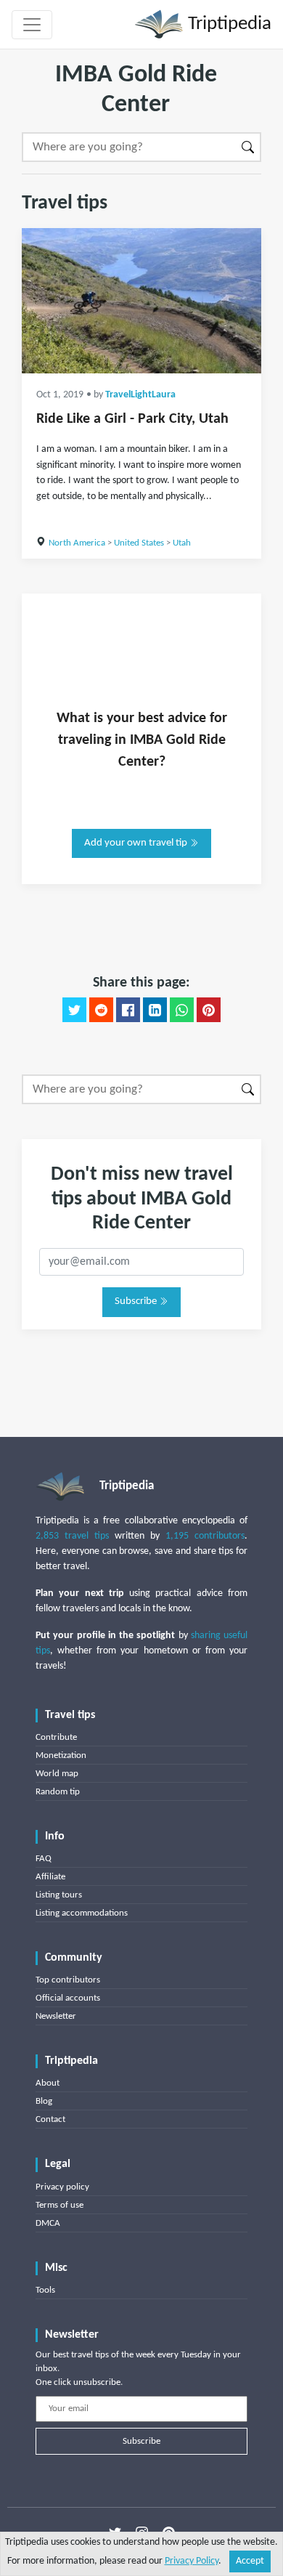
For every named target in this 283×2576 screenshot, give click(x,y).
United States (139, 543)
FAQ (44, 1859)
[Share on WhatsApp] (182, 1010)
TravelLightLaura (140, 395)
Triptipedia (227, 24)
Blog (44, 2101)
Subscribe (137, 1301)
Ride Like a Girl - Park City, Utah (132, 419)
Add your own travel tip (137, 843)
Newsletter (56, 2016)
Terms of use (60, 2205)
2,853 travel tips (72, 1536)
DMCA (48, 2223)
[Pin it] (209, 1010)
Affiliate (50, 1877)
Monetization (61, 1755)
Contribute (56, 1737)
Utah (182, 543)
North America (77, 543)
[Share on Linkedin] (155, 1010)
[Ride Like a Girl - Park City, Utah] (141, 301)
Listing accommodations (82, 1913)
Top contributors (68, 1980)
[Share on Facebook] (128, 1010)
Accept (250, 2561)
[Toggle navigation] (32, 25)
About (48, 2083)
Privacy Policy (192, 2561)
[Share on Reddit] (101, 1010)
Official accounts (68, 1998)
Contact (50, 2119)
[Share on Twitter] (74, 1010)
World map (57, 1774)
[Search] (249, 147)
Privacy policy (62, 2187)
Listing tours (59, 1895)
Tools (45, 2290)
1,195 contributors (205, 1536)
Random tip (58, 1792)
